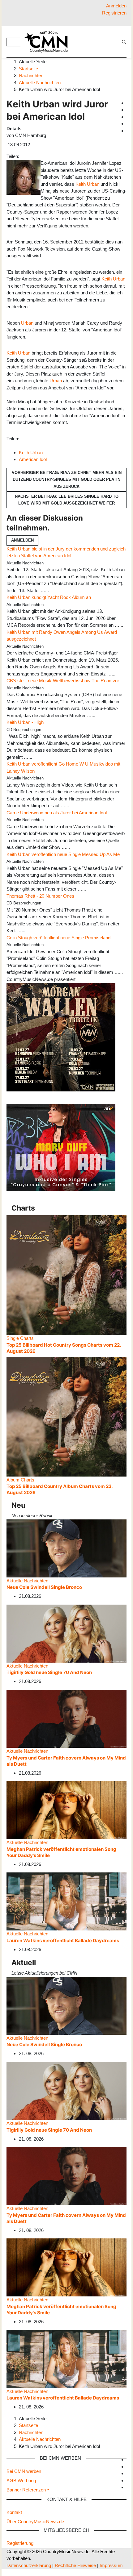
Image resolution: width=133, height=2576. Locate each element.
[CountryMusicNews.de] (49, 42)
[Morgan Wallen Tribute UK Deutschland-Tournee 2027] (61, 1037)
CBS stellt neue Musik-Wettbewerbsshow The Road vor (63, 681)
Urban (27, 323)
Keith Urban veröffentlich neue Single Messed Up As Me (63, 854)
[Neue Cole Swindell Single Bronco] (66, 1548)
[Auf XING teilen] (29, 156)
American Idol (33, 459)
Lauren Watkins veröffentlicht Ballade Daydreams (63, 1940)
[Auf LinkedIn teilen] (32, 156)
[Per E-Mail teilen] (33, 156)
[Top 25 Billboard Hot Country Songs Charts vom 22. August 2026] (66, 1275)
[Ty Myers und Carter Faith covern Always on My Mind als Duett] (66, 1718)
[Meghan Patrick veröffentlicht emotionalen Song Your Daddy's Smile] (66, 1810)
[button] (28, 2490)
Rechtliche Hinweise (75, 2565)
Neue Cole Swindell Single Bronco (44, 1587)
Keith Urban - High (25, 722)
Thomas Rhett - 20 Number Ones (40, 896)
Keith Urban (87, 184)
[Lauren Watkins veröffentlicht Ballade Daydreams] (66, 1901)
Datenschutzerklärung (29, 2565)
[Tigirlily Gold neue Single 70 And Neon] (66, 1633)
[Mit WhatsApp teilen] (27, 156)
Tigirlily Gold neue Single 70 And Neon (49, 1672)
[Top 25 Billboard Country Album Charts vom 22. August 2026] (66, 1416)
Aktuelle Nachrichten (27, 1581)
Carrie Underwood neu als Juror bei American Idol (57, 813)
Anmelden (22, 540)
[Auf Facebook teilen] (22, 156)
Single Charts (20, 1338)
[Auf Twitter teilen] (24, 156)
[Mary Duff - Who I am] (61, 1147)
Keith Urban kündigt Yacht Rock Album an (49, 597)
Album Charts (20, 1480)
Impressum (111, 2565)
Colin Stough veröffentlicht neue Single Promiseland (58, 938)
